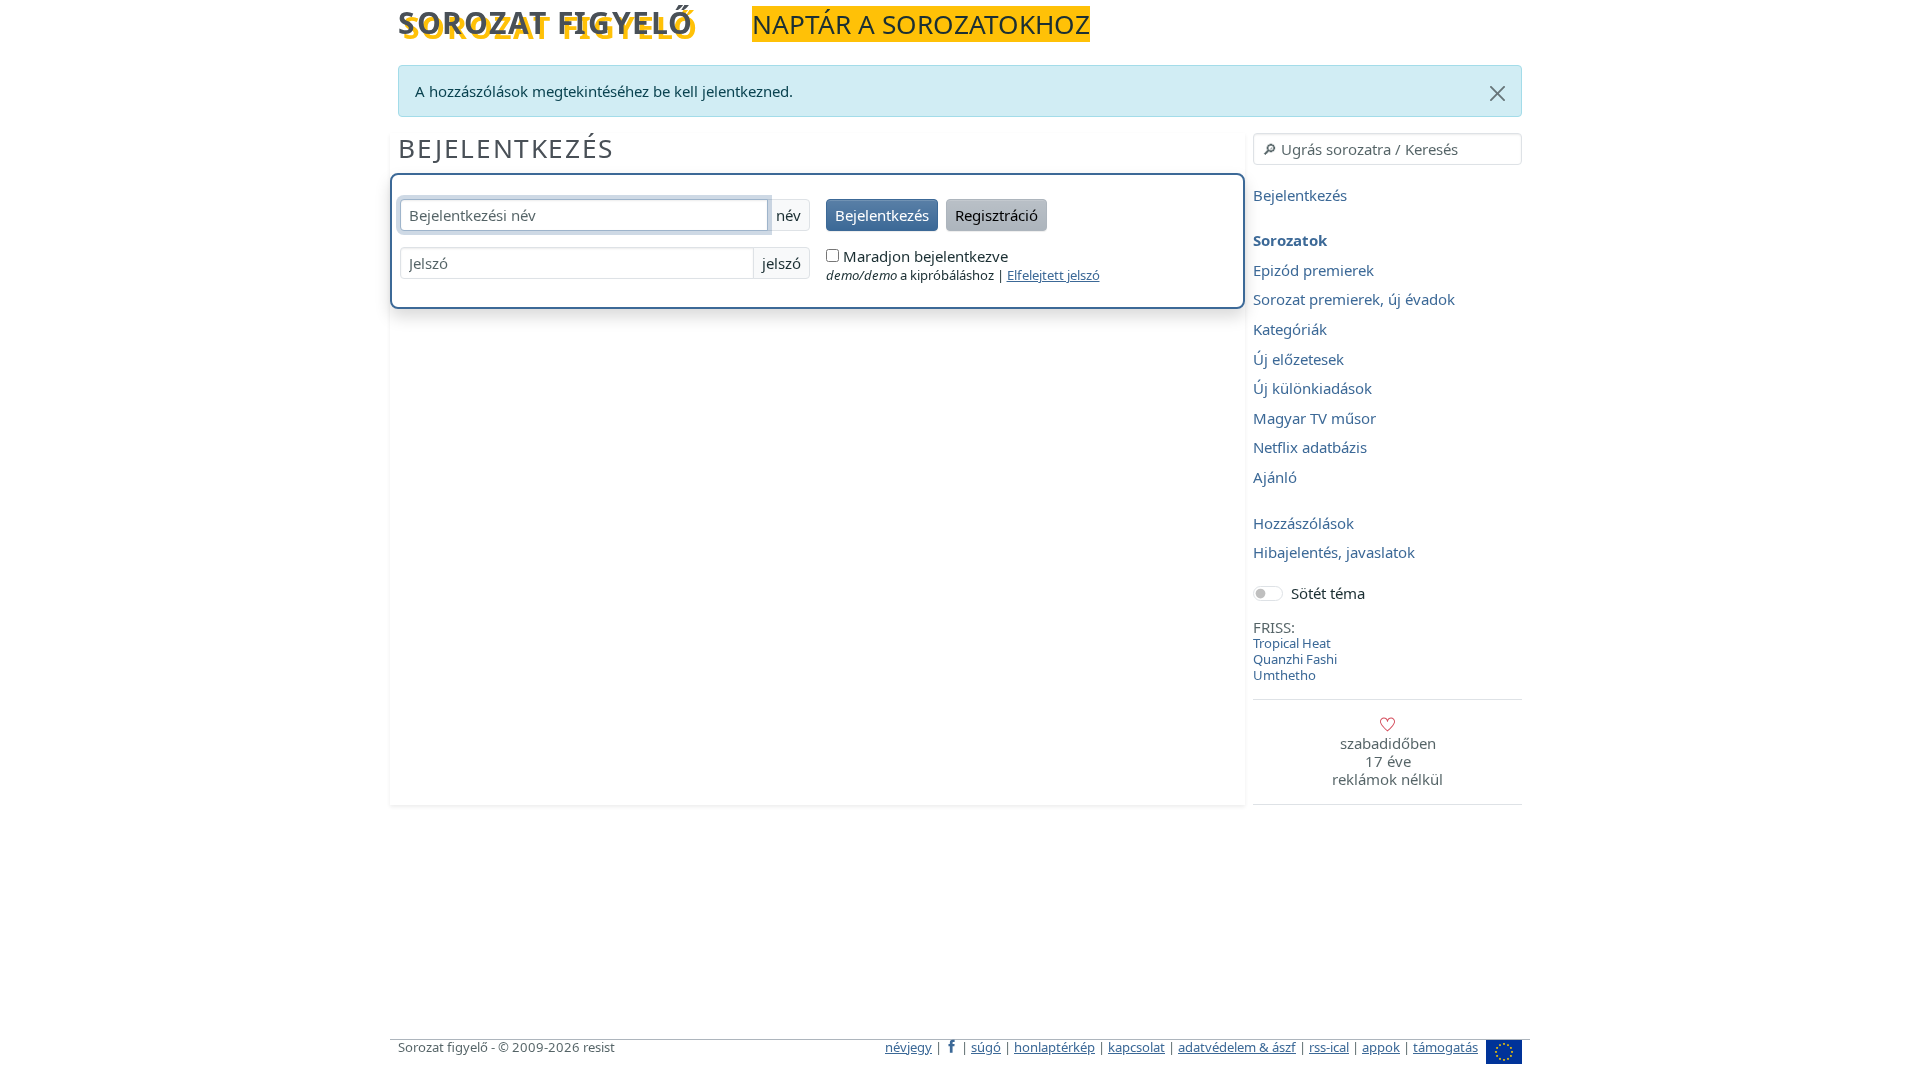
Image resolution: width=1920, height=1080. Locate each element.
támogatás (1445, 1047)
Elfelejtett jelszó (1053, 275)
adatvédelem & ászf (1237, 1047)
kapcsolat (1136, 1047)
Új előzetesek (1298, 359)
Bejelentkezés (506, 148)
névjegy (908, 1047)
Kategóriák (1290, 329)
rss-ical (1329, 1047)
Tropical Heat (1292, 643)
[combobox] (1387, 149)
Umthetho (1284, 675)
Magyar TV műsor (1314, 418)
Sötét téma (1328, 593)
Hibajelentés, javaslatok (1334, 553)
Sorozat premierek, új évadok (1354, 300)
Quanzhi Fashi (1295, 659)
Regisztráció (996, 215)
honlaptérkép (1054, 1047)
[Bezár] (1497, 93)
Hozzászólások (1303, 523)
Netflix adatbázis (1310, 448)
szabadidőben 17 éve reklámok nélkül (1387, 761)
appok (1381, 1047)
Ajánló (1275, 477)
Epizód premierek (1313, 270)
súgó (986, 1047)
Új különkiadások (1312, 389)
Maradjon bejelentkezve (923, 256)
